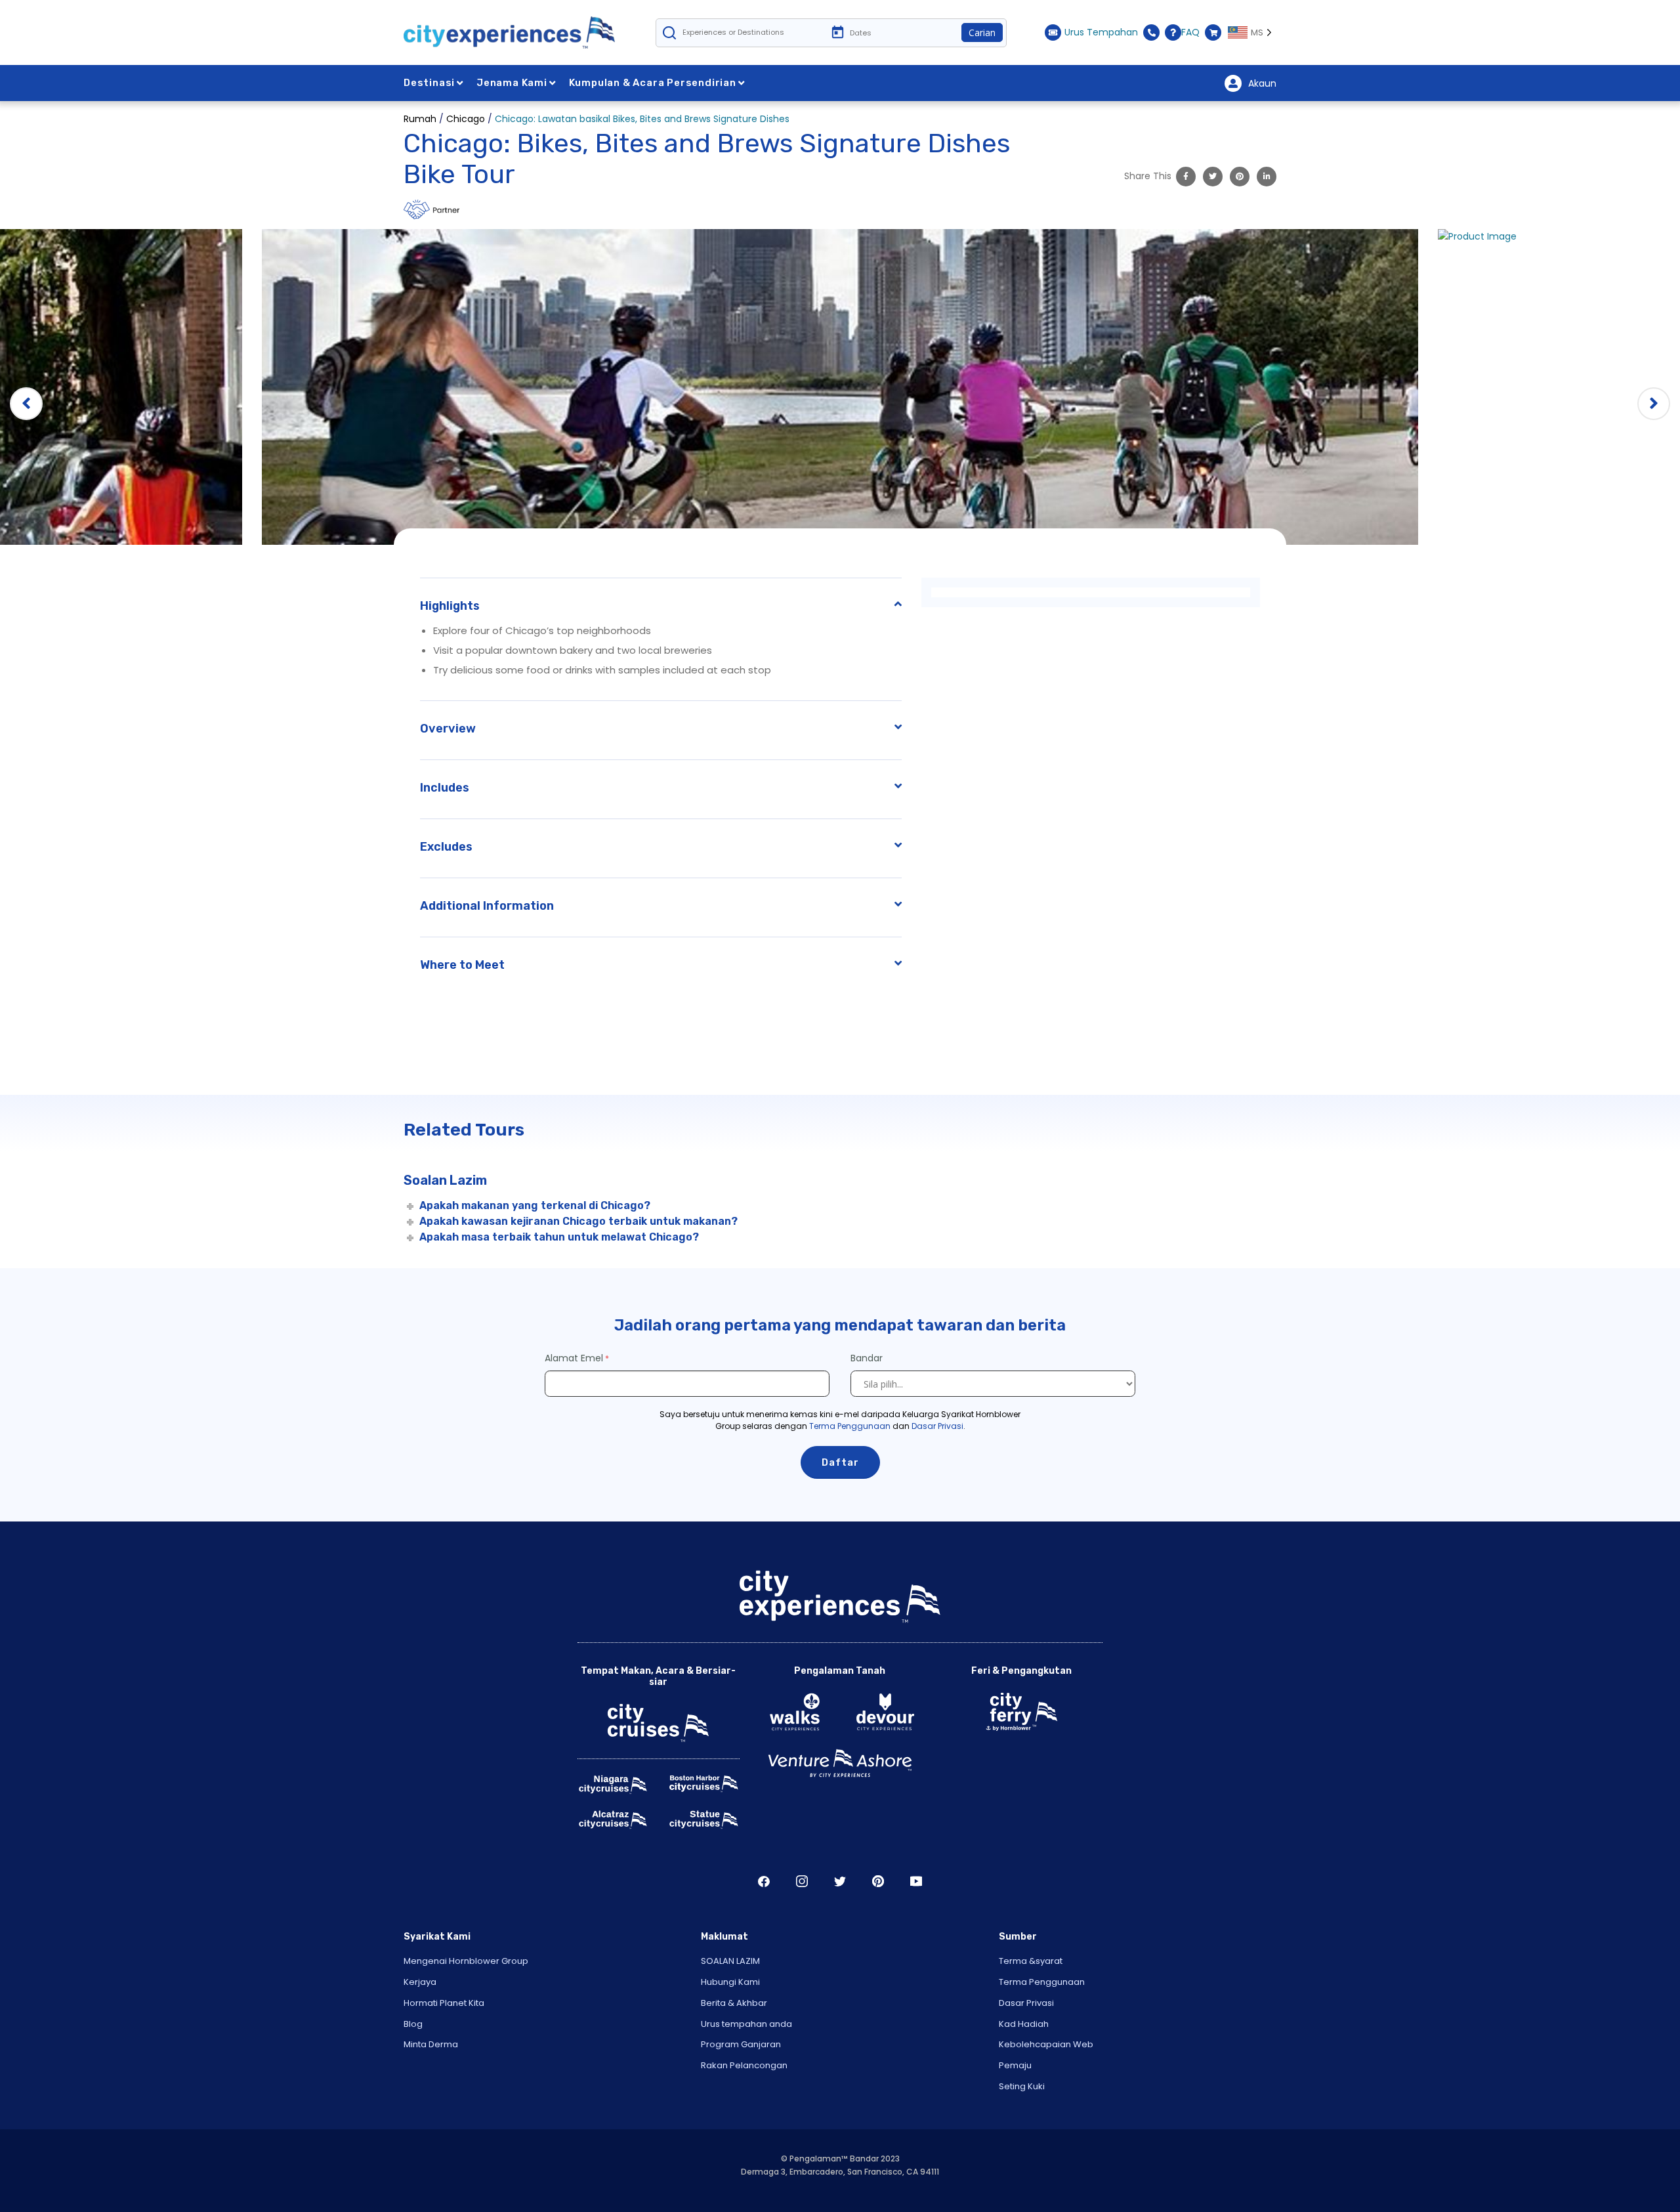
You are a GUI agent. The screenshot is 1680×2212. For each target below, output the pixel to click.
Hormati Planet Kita (444, 2003)
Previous (26, 404)
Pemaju (1015, 2065)
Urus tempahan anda (746, 2024)
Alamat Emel (574, 1358)
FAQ (1190, 32)
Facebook (764, 1881)
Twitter (840, 1881)
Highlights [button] (450, 606)
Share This (1148, 176)
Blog (413, 2024)
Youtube (916, 1881)
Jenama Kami (512, 83)
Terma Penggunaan (850, 1426)
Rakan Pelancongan (744, 2065)
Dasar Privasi (937, 1426)
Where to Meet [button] (462, 965)
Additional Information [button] (487, 906)
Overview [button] (448, 729)
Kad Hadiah (1024, 2024)
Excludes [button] (446, 847)
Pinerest (878, 1881)
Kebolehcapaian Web (1046, 2044)
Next (1654, 404)
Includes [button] (445, 788)
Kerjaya (420, 1982)
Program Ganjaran (741, 2044)
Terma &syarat (1031, 1961)
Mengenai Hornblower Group (466, 1961)
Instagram (802, 1881)
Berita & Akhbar (734, 2003)
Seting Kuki (1022, 2086)
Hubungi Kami (730, 1982)
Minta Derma (431, 2044)
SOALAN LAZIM (730, 1961)
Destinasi (429, 83)
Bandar (868, 1358)
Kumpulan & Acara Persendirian (653, 83)
